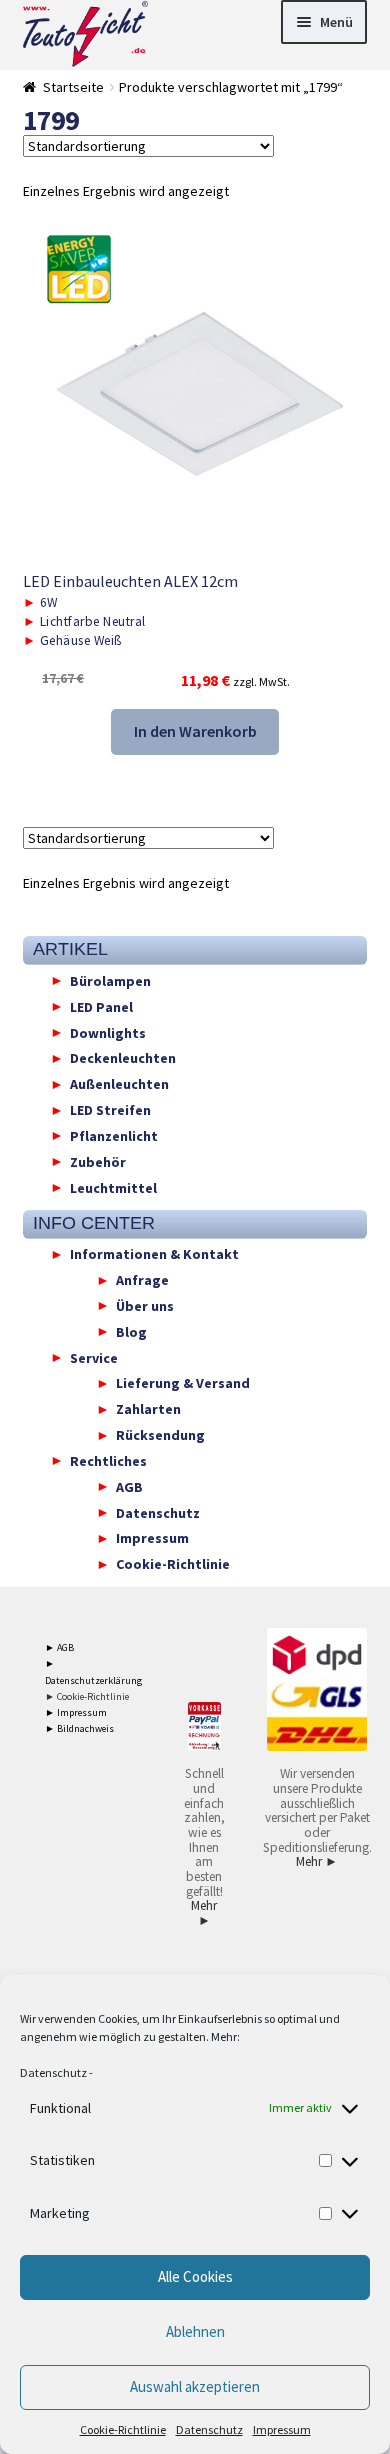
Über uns (145, 1305)
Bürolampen (110, 980)
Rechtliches (108, 1460)
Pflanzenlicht (114, 1135)
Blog (131, 1331)
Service (94, 1357)
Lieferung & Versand (183, 1383)
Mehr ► (204, 1913)
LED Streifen (110, 1110)
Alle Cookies (195, 2276)
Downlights (108, 1032)
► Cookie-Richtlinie (87, 1696)
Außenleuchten (119, 1084)
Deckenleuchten (123, 1058)
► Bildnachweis (79, 1728)
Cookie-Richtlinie (123, 2429)
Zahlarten (148, 1409)
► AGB (59, 1647)
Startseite (73, 87)
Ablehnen (195, 2331)
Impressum (282, 2429)
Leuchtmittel (113, 1187)
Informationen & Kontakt (154, 1254)
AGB (129, 1486)
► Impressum (76, 1712)
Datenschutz (53, 2072)
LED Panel (101, 1006)
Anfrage (142, 1280)
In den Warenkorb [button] (195, 731)
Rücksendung (160, 1435)
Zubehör (98, 1161)
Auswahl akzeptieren (195, 2386)
